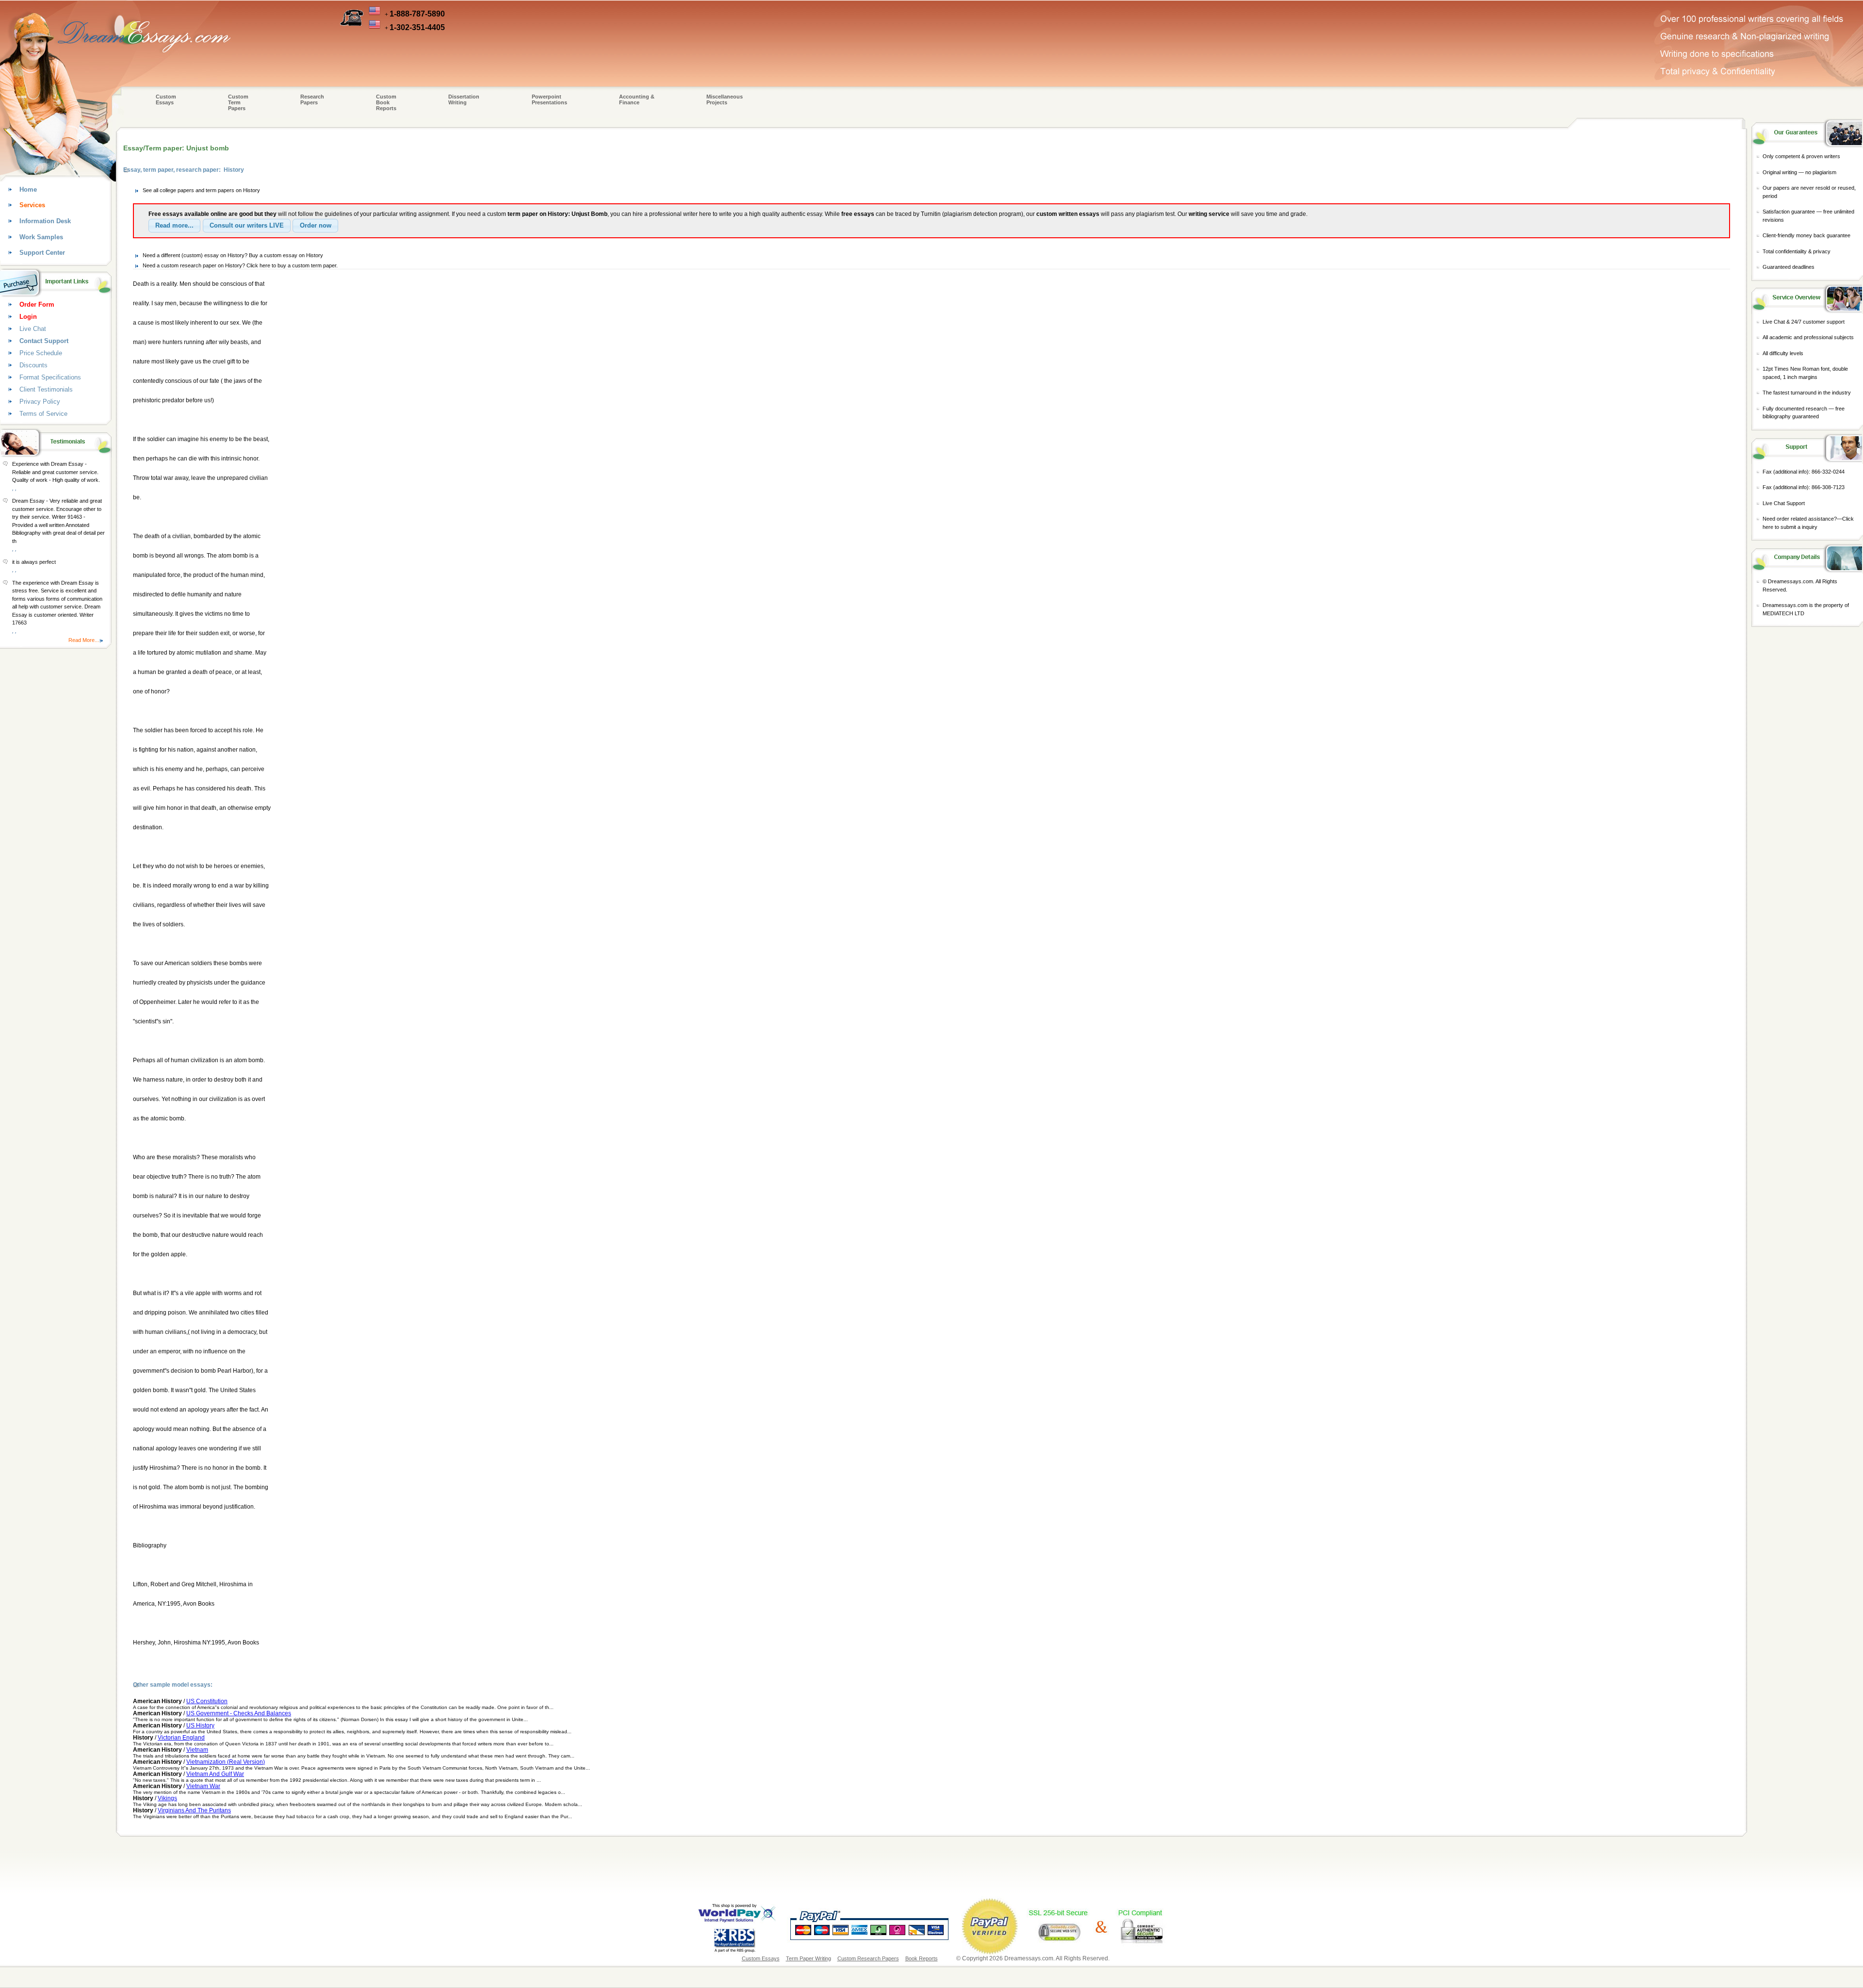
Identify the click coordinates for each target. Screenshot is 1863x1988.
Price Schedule (41, 353)
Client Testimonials (46, 389)
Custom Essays (166, 99)
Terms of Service (43, 414)
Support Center (42, 253)
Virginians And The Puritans (194, 1810)
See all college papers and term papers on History (201, 190)
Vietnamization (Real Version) (226, 1762)
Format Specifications (50, 377)
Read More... (84, 640)
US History (200, 1725)
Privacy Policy (40, 402)
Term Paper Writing (809, 1958)
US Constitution (207, 1701)
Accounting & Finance (637, 99)
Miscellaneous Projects (725, 99)
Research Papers (312, 99)
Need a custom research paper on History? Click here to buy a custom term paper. (240, 265)
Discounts (33, 365)
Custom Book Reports (386, 102)
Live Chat (33, 329)
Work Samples (41, 237)
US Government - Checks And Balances (239, 1713)
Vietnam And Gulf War (215, 1774)
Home (28, 189)
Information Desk (45, 221)
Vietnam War (203, 1786)
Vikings (167, 1798)
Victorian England (181, 1738)
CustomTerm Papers (238, 102)
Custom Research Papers (868, 1958)
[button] (174, 226)
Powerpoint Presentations (549, 99)
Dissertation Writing (464, 99)
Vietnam (197, 1750)
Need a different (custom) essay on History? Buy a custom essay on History (233, 255)
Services (32, 205)
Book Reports (922, 1958)
